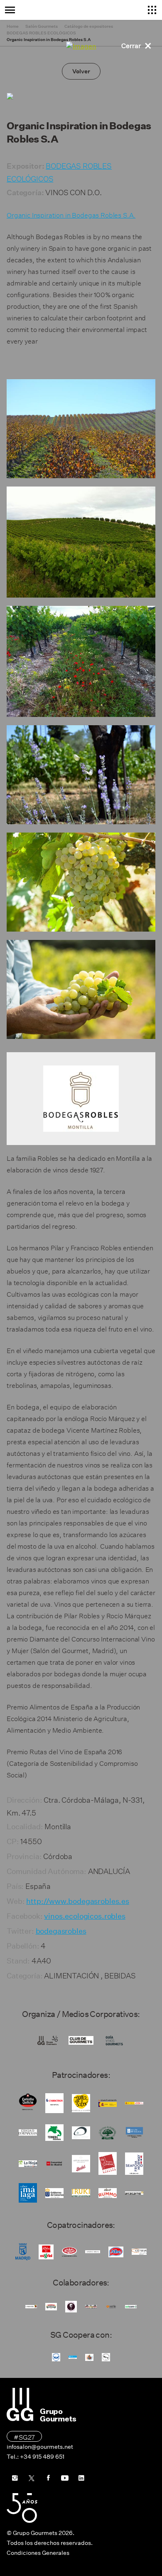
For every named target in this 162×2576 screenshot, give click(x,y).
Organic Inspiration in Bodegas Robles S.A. (71, 214)
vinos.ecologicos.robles (85, 1916)
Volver (81, 71)
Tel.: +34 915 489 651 (36, 2457)
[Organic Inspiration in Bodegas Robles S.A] (81, 429)
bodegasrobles (61, 1931)
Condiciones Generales (38, 2553)
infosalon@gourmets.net (40, 2447)
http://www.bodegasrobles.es (78, 1901)
